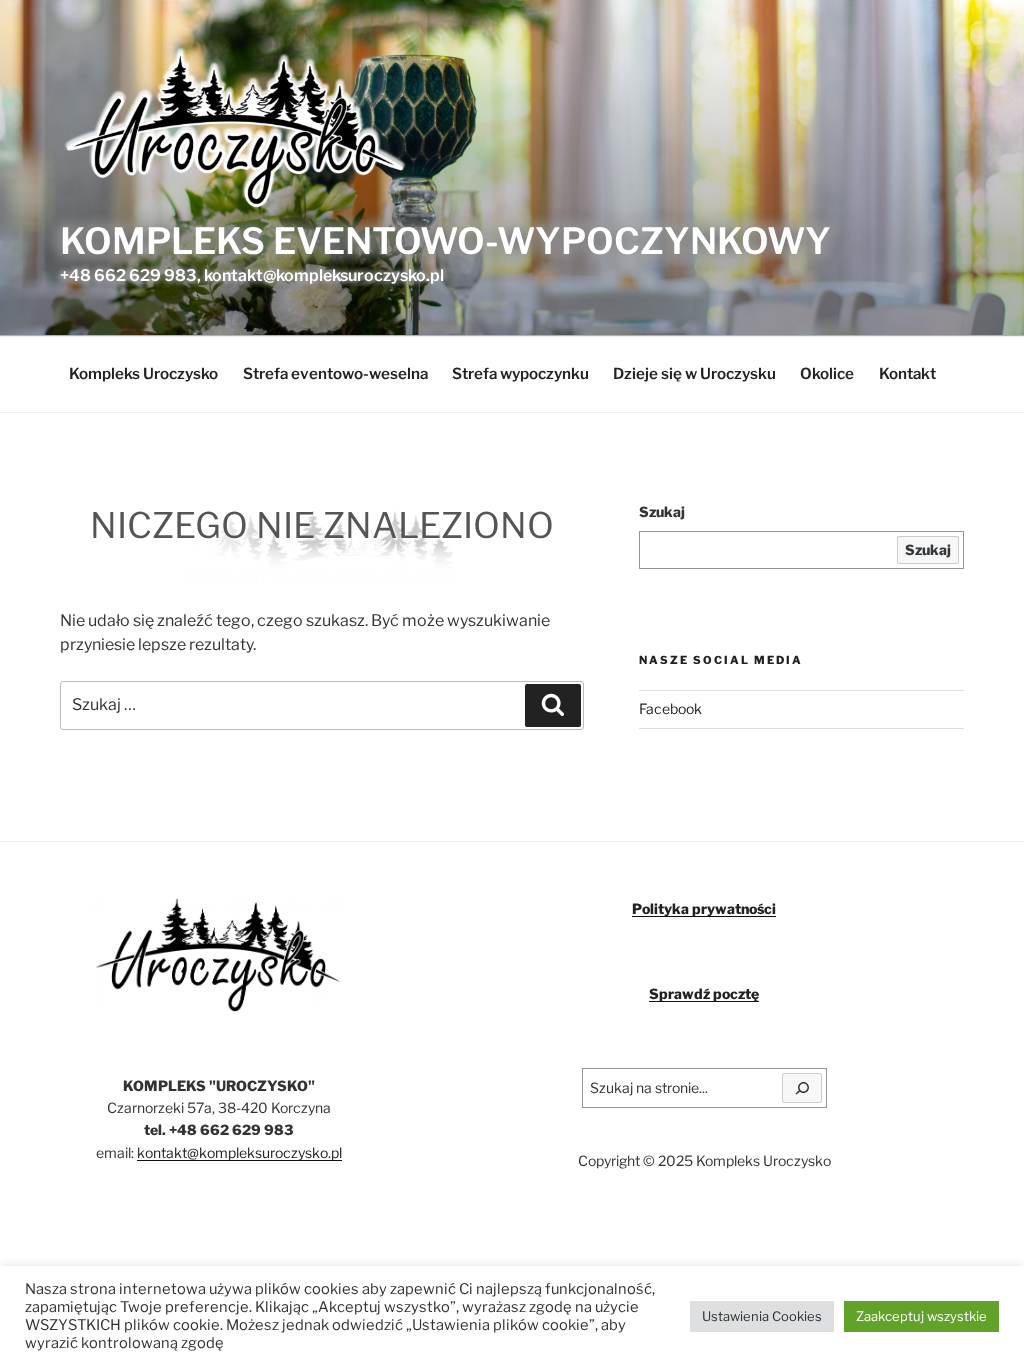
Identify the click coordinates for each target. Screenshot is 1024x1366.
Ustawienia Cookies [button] (762, 1316)
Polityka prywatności (704, 908)
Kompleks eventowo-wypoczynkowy (445, 241)
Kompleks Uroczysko (143, 373)
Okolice (827, 373)
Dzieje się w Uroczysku (694, 373)
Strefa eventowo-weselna (335, 373)
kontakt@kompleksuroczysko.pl (239, 1152)
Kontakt (907, 373)
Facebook (670, 708)
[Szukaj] (802, 1088)
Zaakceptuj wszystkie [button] (921, 1316)
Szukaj (662, 511)
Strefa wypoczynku (520, 373)
